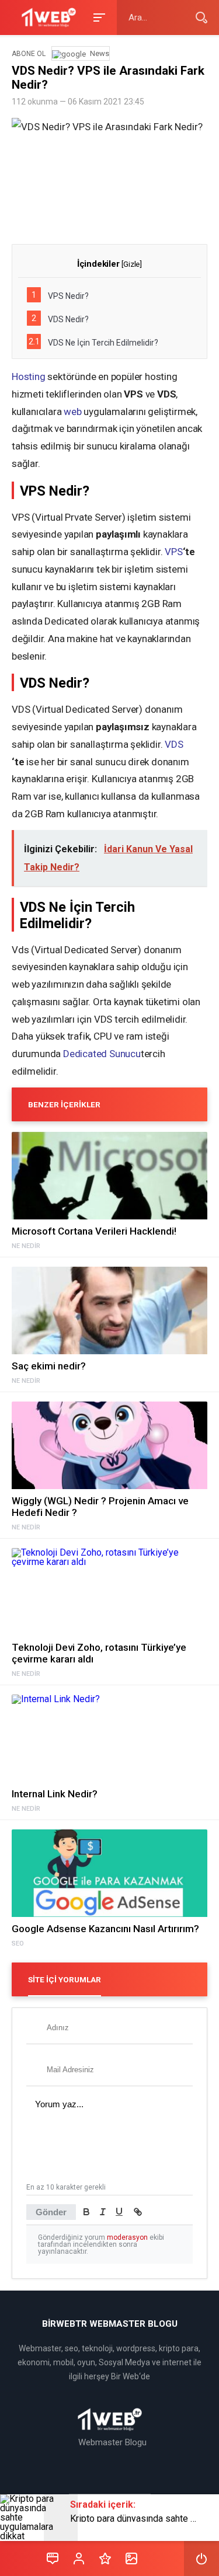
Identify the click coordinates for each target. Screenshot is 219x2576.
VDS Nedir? (60, 319)
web (72, 412)
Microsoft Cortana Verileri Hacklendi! (94, 1231)
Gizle (131, 264)
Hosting (29, 377)
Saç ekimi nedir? (49, 1366)
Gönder (51, 2212)
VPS (173, 552)
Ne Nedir (26, 1246)
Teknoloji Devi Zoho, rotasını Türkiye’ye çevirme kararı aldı (99, 1653)
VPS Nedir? (60, 295)
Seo (18, 1944)
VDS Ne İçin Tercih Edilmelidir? (93, 342)
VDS (174, 744)
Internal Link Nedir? (55, 1794)
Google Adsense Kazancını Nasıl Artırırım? (105, 1929)
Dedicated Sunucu (102, 1054)
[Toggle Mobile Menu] (98, 17)
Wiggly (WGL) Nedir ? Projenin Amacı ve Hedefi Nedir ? (100, 1507)
